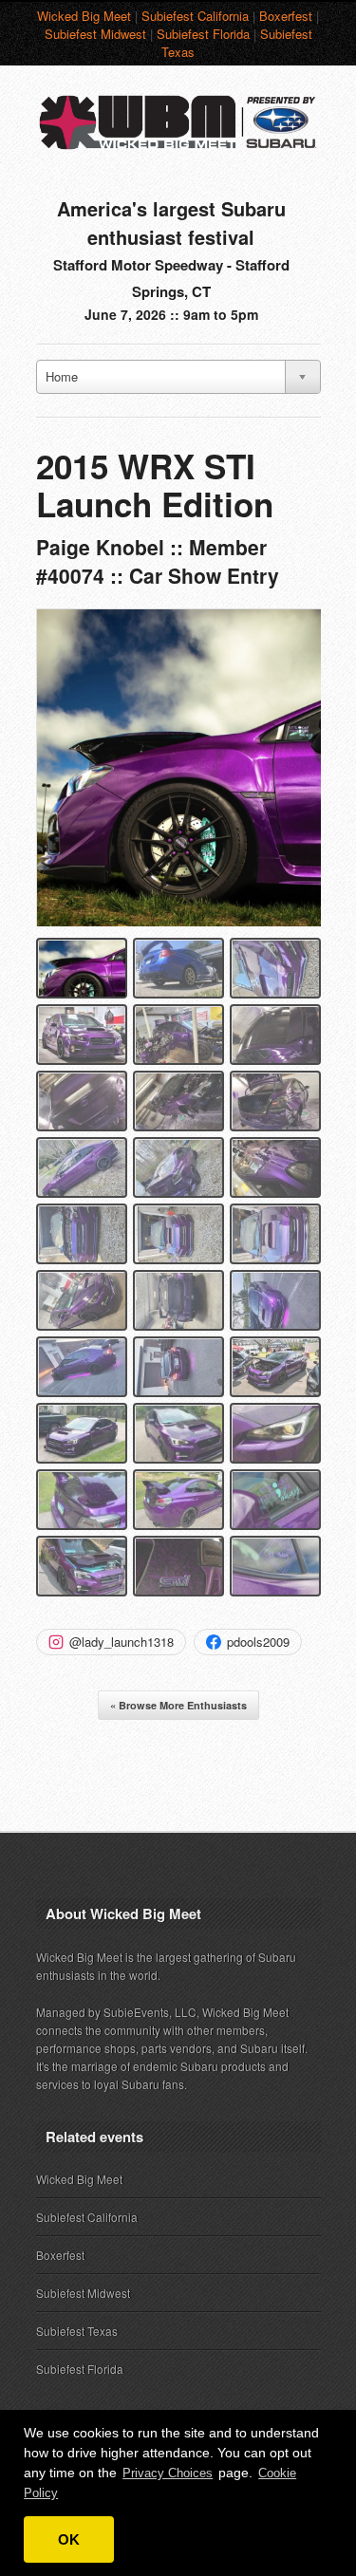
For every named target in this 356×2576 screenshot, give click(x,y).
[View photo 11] (178, 1167)
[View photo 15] (275, 1234)
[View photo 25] (82, 1500)
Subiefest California (195, 16)
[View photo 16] (82, 1300)
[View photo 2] (178, 968)
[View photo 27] (275, 1500)
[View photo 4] (82, 1035)
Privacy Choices (168, 2473)
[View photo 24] (275, 1433)
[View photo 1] (82, 968)
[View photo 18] (275, 1300)
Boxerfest (286, 16)
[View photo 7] (82, 1101)
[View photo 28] (82, 1566)
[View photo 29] (178, 1566)
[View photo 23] (178, 1433)
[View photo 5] (178, 1035)
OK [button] (69, 2539)
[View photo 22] (82, 1433)
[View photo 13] (82, 1234)
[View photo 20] (178, 1367)
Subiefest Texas (77, 2331)
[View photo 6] (275, 1035)
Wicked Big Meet (84, 16)
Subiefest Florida (203, 34)
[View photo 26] (178, 1500)
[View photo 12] (275, 1167)
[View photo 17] (178, 1300)
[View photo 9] (275, 1101)
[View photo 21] (275, 1367)
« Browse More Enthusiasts (178, 1705)
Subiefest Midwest (95, 34)
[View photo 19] (82, 1367)
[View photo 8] (178, 1101)
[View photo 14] (178, 1234)
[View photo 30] (275, 1566)
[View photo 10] (82, 1167)
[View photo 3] (275, 968)
